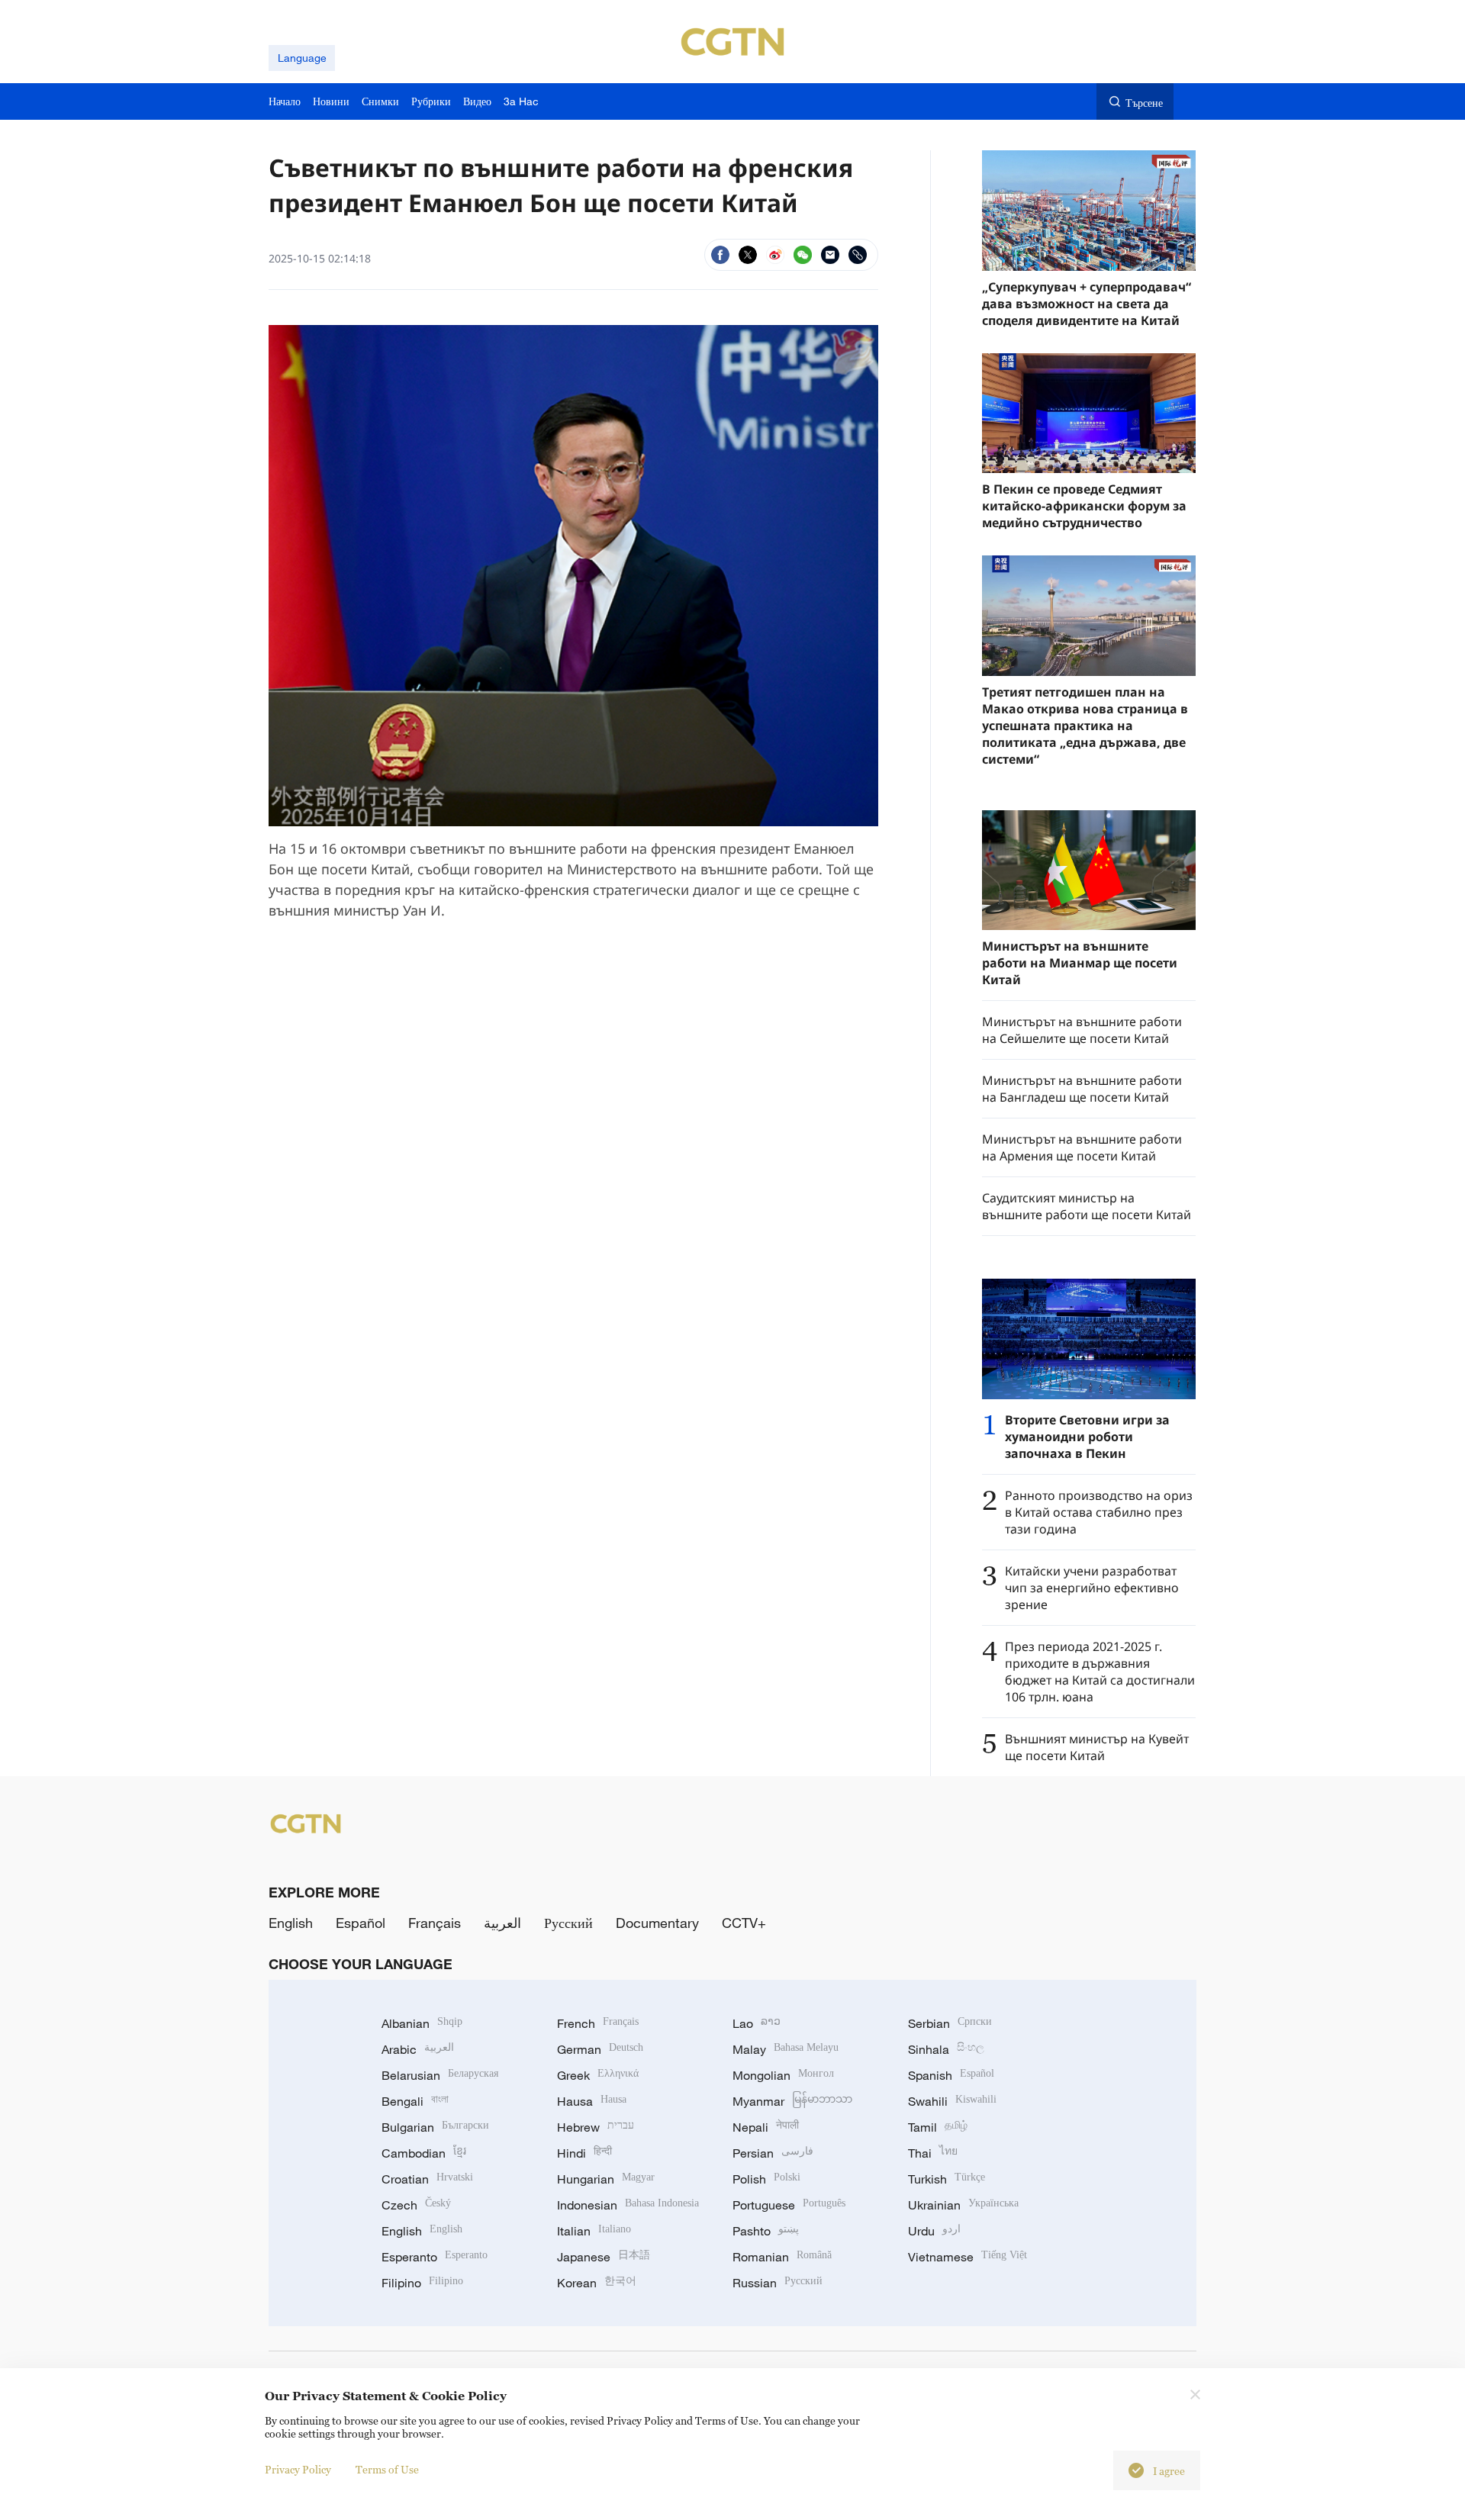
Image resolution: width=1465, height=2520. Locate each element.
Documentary (657, 1923)
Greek (598, 2075)
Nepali (766, 2127)
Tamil (938, 2127)
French (598, 2023)
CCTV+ (744, 1923)
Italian (594, 2231)
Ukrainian (963, 2205)
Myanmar (792, 2101)
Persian (773, 2153)
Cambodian (424, 2153)
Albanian (422, 2023)
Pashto (766, 2231)
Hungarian (606, 2179)
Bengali (415, 2101)
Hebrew (596, 2127)
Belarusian (440, 2075)
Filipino (422, 2283)
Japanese (604, 2257)
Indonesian (628, 2205)
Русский (568, 1923)
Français (435, 1923)
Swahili (952, 2101)
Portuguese (789, 2205)
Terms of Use (387, 2469)
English (291, 1923)
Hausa (592, 2101)
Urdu (934, 2231)
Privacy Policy (298, 2469)
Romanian (782, 2257)
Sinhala (946, 2049)
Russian (778, 2283)
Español (361, 1923)
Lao (757, 2023)
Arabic (418, 2049)
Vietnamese (968, 2257)
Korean (597, 2283)
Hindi (584, 2153)
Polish (766, 2179)
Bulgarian (435, 2127)
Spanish (951, 2075)
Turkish (947, 2179)
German (600, 2049)
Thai (933, 2153)
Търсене (1144, 103)
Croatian (427, 2179)
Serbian (950, 2023)
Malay (786, 2049)
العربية (502, 1923)
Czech (416, 2205)
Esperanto (435, 2257)
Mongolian (783, 2075)
